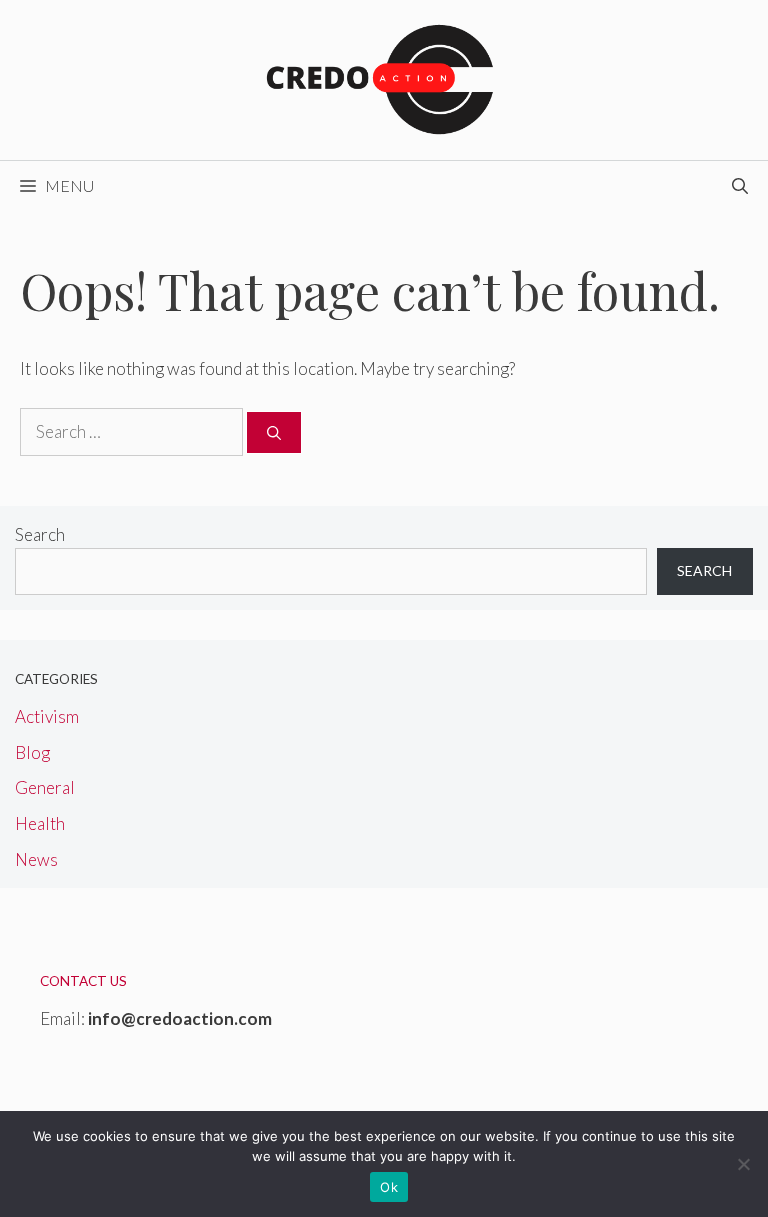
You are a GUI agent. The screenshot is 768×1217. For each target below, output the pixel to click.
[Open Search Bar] (740, 186)
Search (40, 534)
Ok (389, 1187)
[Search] (274, 432)
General (45, 787)
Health (40, 823)
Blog (32, 752)
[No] (743, 1164)
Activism (47, 716)
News (36, 859)
